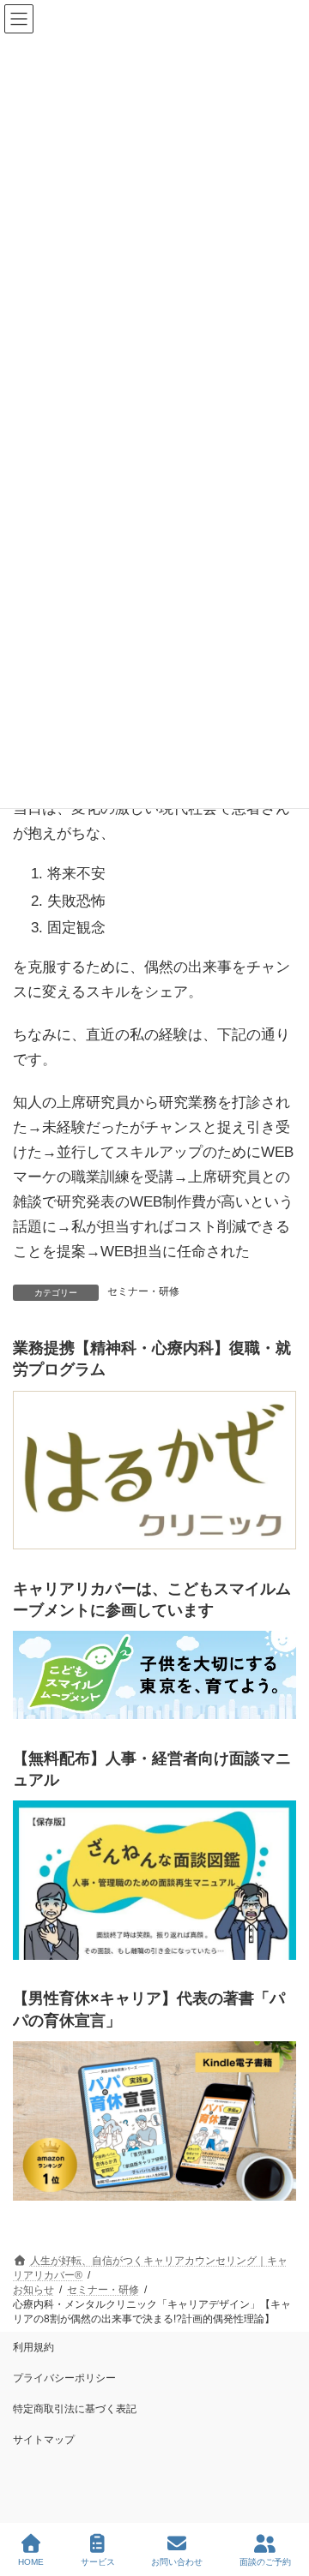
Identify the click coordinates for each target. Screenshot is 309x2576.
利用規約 (33, 2347)
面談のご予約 (265, 2562)
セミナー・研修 (143, 1291)
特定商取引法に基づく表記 (75, 2409)
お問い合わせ (177, 2562)
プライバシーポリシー (64, 2378)
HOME (31, 2562)
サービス (98, 2562)
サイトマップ (44, 2440)
